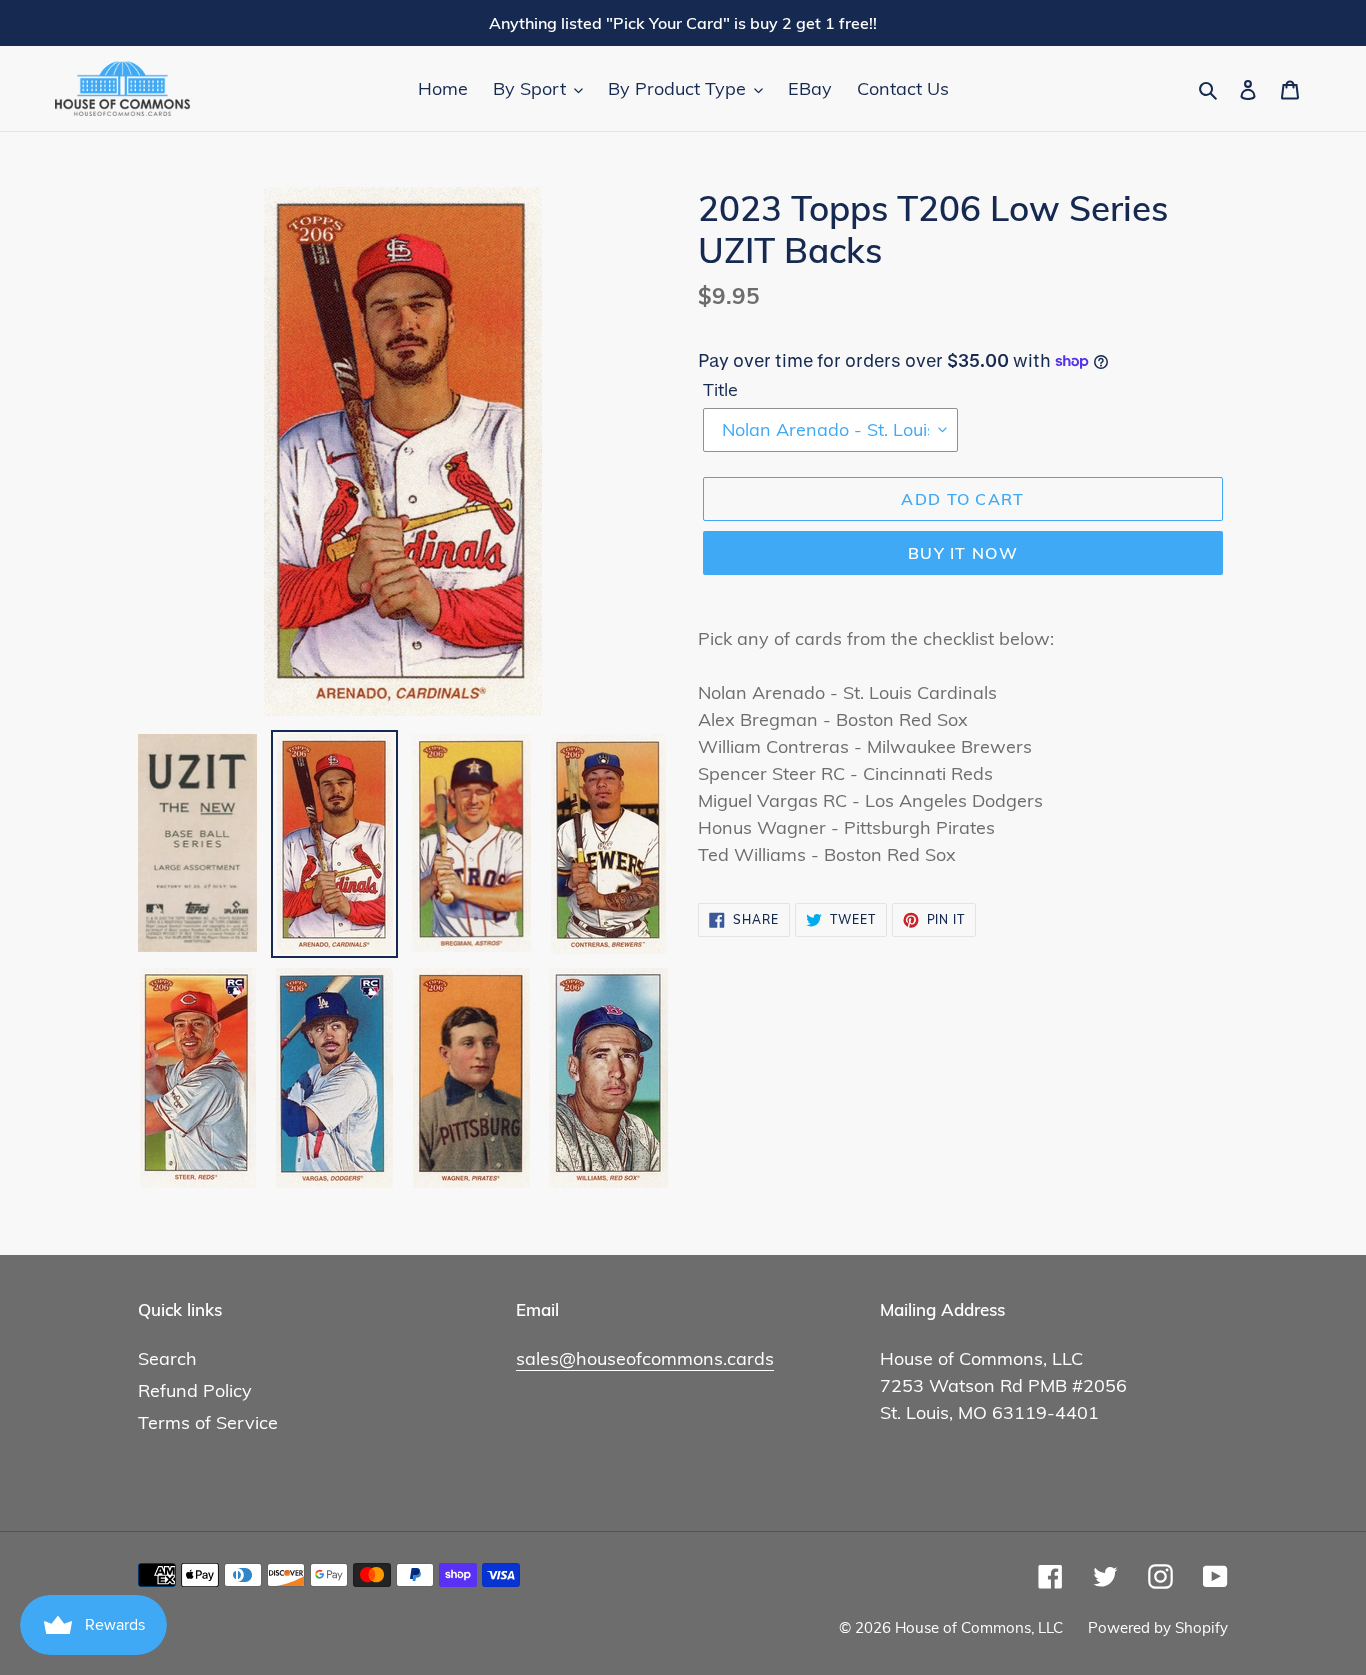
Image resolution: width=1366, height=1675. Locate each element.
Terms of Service (208, 1422)
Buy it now (963, 553)
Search (167, 1358)
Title (720, 389)
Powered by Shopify (1158, 1627)
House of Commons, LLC (979, 1627)
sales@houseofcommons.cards (645, 1358)
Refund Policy (195, 1390)
